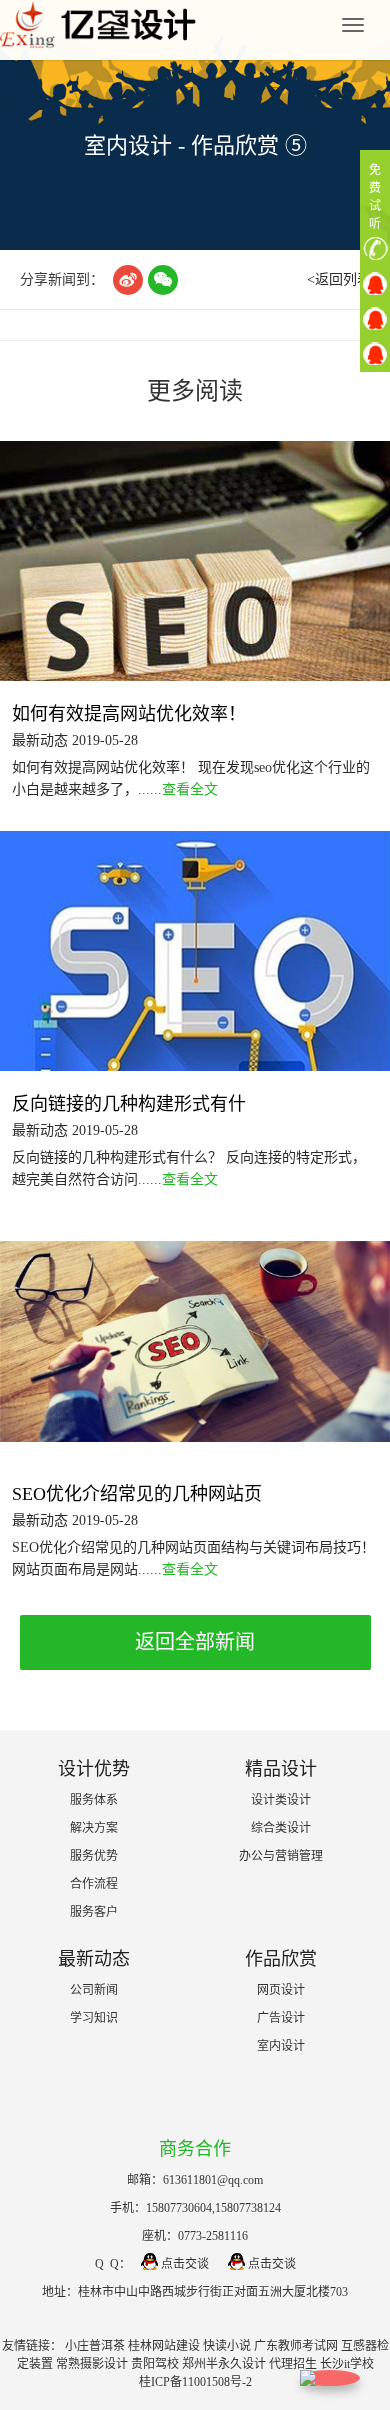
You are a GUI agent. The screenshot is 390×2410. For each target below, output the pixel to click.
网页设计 (281, 1990)
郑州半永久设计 (224, 2364)
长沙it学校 (347, 2364)
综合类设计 (281, 1828)
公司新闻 (94, 1990)
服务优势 (94, 1856)
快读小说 (227, 2346)
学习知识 (94, 2018)
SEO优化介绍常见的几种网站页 (137, 1494)
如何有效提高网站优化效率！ (129, 714)
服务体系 (94, 1800)
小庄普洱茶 (95, 2346)
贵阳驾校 (155, 2364)
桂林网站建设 (164, 2346)
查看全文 (190, 789)
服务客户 (94, 1912)
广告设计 (281, 2018)
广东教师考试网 (296, 2346)
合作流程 (94, 1884)
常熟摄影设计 (92, 2364)
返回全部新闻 (195, 1642)
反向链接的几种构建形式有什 (129, 1104)
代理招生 (293, 2364)
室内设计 (281, 2046)
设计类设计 (281, 1800)
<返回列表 (339, 279)
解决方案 (94, 1828)
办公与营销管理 (281, 1856)
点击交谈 (185, 2264)
